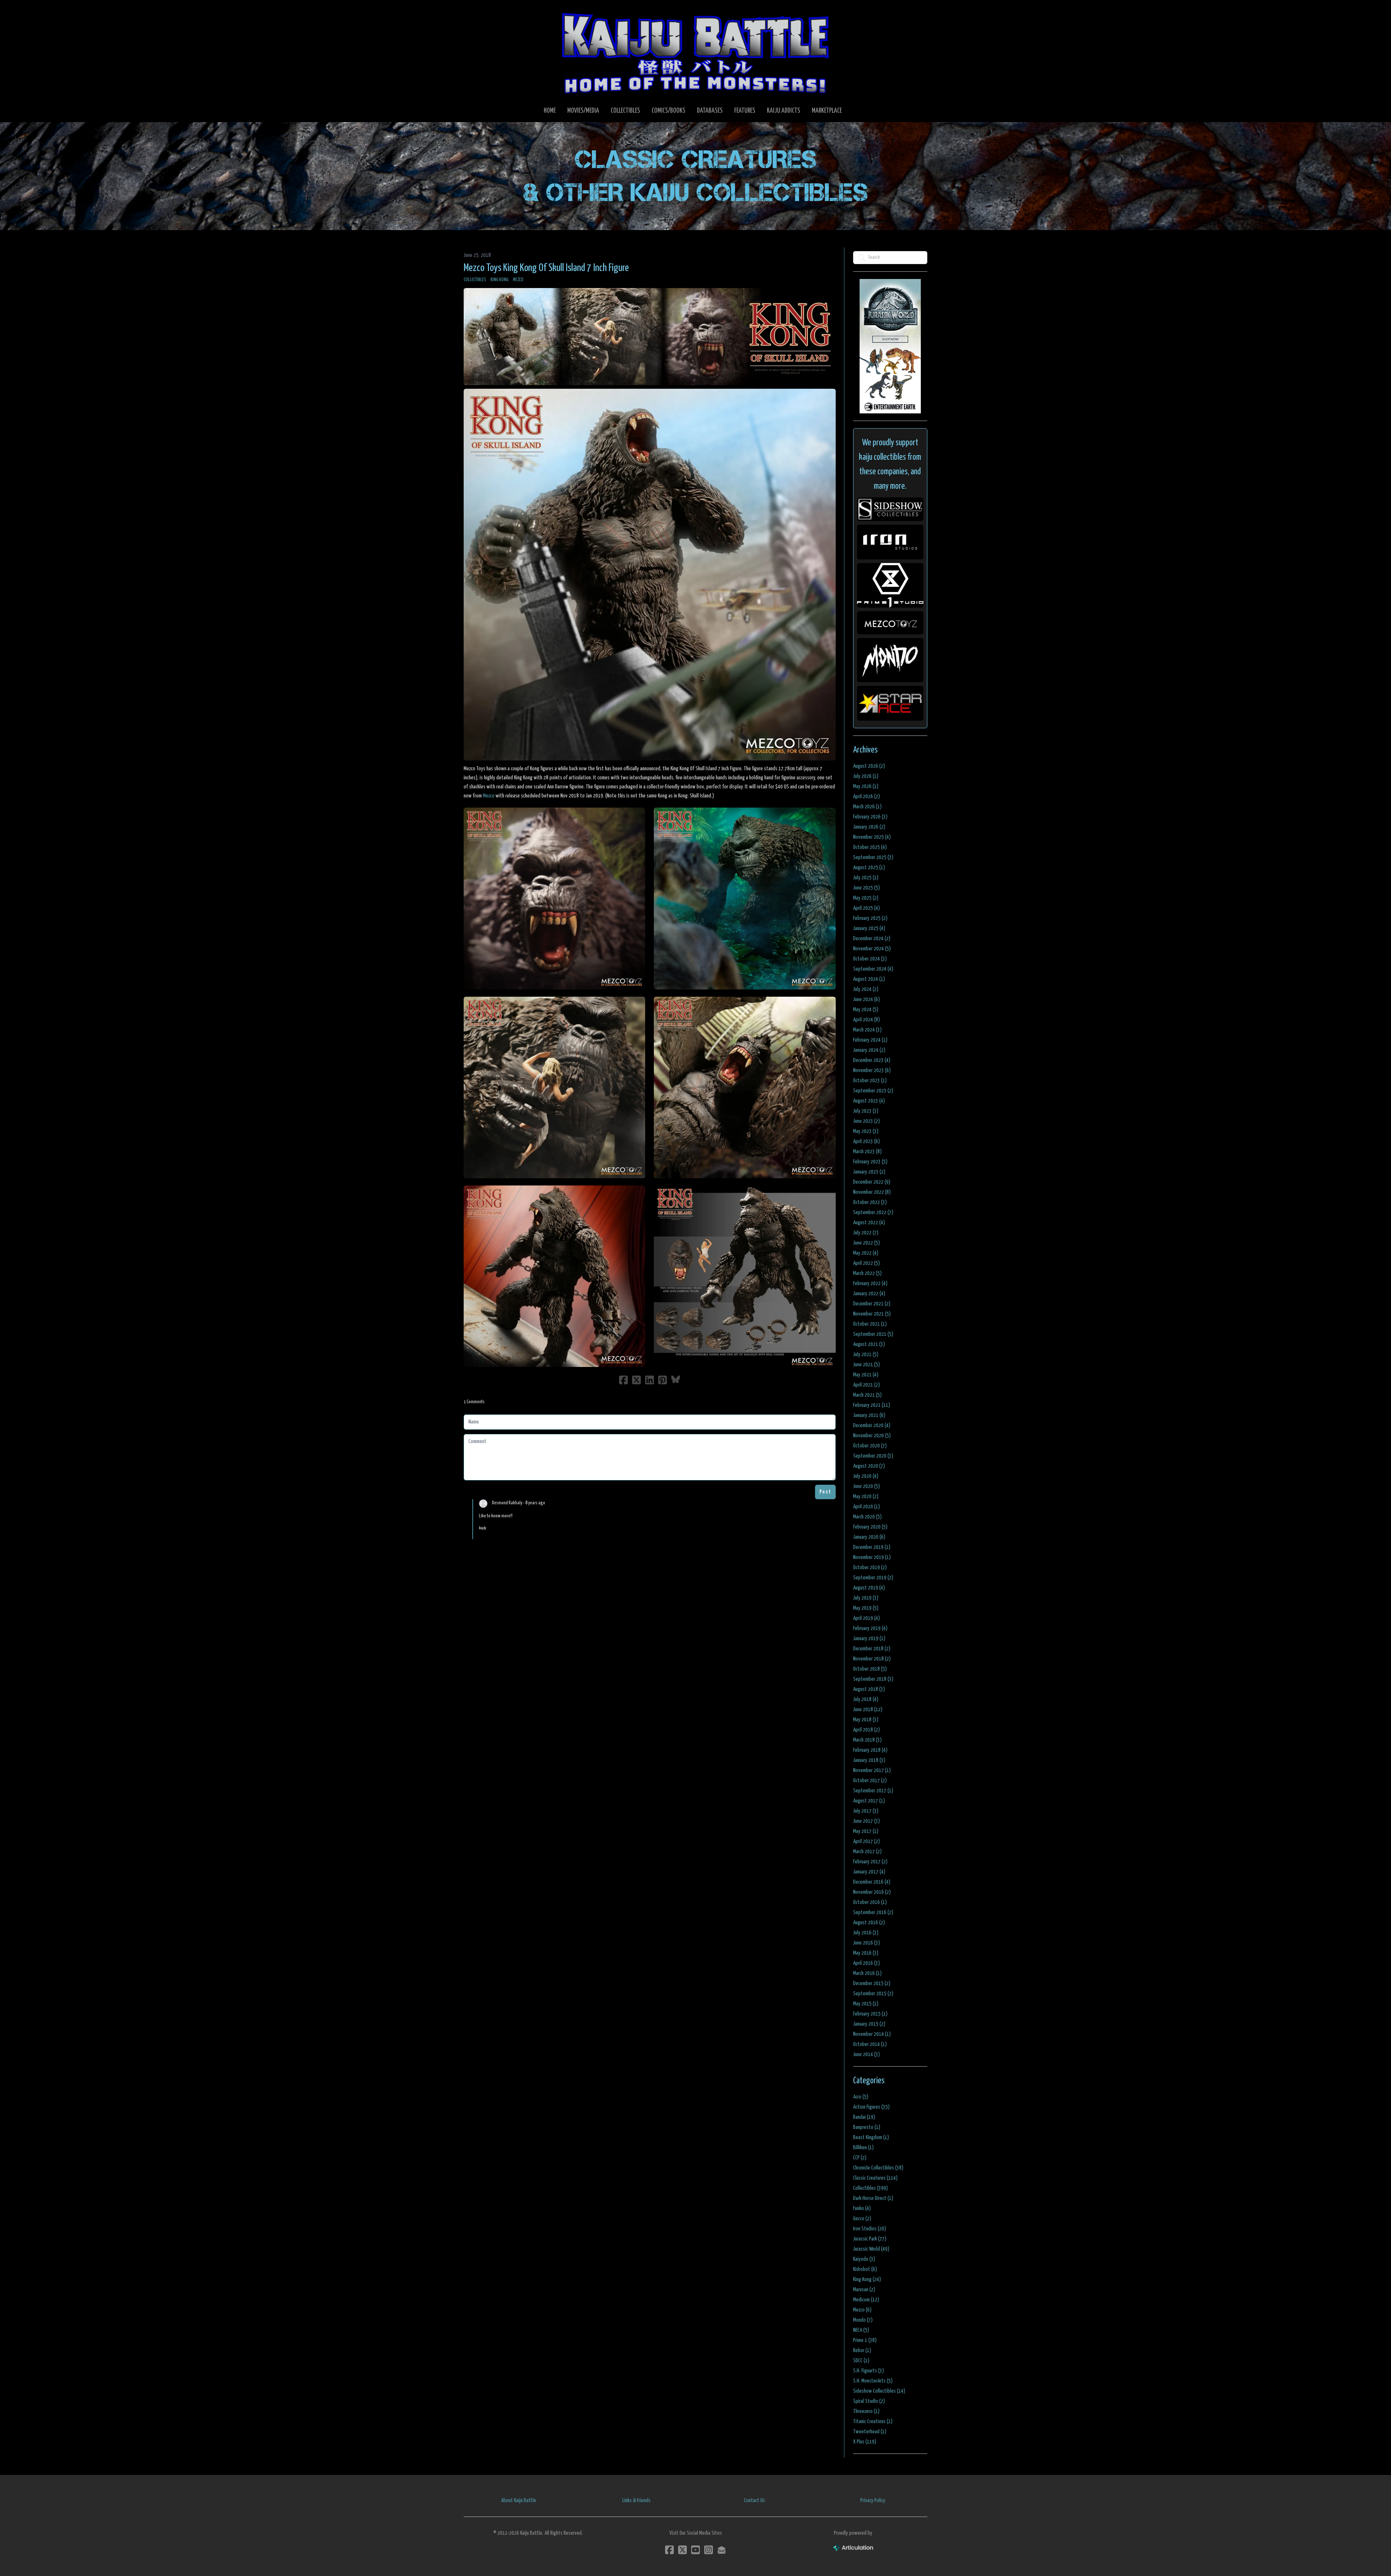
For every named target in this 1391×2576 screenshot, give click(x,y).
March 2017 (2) (867, 1852)
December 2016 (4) (872, 1882)
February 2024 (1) (870, 1040)
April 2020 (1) (866, 1507)
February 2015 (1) (870, 2014)
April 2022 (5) (866, 1263)
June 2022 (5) (866, 1243)
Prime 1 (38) (865, 2340)
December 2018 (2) (872, 1649)
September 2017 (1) (873, 1791)
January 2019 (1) (869, 1639)
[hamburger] (478, 12)
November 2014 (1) (872, 2034)
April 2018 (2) (866, 1730)
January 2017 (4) (869, 1872)
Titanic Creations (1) (873, 2421)
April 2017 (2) (866, 1841)
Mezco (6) (862, 2310)
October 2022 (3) (870, 1202)
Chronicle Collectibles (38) (878, 2168)
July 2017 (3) (866, 1811)
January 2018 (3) (869, 1760)
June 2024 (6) (866, 999)
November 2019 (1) (872, 1557)
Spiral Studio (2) (869, 2401)
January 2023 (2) (869, 1172)
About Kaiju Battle (519, 2500)
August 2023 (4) (869, 1101)
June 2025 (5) (866, 888)
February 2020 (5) (870, 1527)
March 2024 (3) (867, 1030)
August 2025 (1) (869, 868)
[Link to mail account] (722, 2550)
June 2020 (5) (866, 1486)
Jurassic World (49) (871, 2249)
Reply (483, 1528)
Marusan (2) (864, 2290)
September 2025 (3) (873, 857)
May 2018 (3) (866, 1720)
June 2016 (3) (866, 1943)
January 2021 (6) (869, 1415)
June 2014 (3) (866, 2054)
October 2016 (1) (870, 1902)
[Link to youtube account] (695, 2550)
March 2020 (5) (867, 1517)
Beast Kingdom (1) (871, 2137)
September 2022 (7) (873, 1212)
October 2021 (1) (870, 1324)
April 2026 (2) (866, 797)
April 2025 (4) (866, 908)
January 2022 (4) (869, 1294)
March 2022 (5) (867, 1273)
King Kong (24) (867, 2279)
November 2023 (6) (872, 1070)
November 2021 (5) (872, 1314)
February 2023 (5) (870, 1162)
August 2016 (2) (869, 1923)
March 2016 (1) (867, 1973)
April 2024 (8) (866, 1020)
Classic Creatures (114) (875, 2178)
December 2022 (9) (872, 1182)
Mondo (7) (863, 2320)
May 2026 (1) (866, 786)
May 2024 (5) (866, 1010)
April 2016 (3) (866, 1963)
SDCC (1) (861, 2361)
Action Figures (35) (871, 2107)
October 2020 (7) (870, 1446)
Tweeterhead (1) (870, 2432)
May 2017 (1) (866, 1831)
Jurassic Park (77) (870, 2239)
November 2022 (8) (872, 1192)
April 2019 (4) (866, 1618)
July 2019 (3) (866, 1598)
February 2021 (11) (872, 1405)
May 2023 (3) (866, 1131)
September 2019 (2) (873, 1578)
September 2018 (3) (873, 1679)
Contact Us (755, 2500)
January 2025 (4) (869, 928)
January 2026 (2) (869, 827)
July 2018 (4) (866, 1699)
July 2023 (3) (866, 1111)
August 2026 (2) (869, 766)
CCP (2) (860, 2158)
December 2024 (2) (872, 939)
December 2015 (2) (872, 1983)
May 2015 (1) (866, 2004)
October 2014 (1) (870, 2044)
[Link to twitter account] (682, 2550)
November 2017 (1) (872, 1770)
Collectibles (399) (870, 2188)
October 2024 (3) (870, 959)
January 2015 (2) (869, 2024)
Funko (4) (862, 2208)
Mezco (518, 280)
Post (825, 1492)
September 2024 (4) (873, 969)
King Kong (500, 280)
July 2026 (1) (866, 776)
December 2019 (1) (872, 1547)
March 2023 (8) (867, 1152)
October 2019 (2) (870, 1568)
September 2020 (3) (873, 1456)
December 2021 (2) (872, 1304)
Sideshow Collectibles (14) (879, 2391)
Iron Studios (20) (870, 2229)
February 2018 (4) (870, 1750)
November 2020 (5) (872, 1436)
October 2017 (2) (870, 1781)
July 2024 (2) (866, 989)
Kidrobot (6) (865, 2269)
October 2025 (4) (870, 847)
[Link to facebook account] (669, 2550)
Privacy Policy (873, 2500)
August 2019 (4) (869, 1588)
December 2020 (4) (872, 1425)
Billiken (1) (863, 2148)
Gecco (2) (862, 2219)
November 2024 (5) (872, 949)
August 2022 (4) (869, 1223)
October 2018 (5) (870, 1669)
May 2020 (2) (866, 1497)
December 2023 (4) (872, 1060)
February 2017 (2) (870, 1862)
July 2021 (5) (866, 1354)
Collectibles (475, 280)
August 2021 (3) (869, 1344)
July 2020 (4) (866, 1476)
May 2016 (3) (866, 1953)
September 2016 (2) (873, 1912)
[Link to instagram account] (709, 2550)
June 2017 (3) (866, 1821)
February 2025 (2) (870, 918)
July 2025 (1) (866, 878)
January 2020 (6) (869, 1537)
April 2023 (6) (866, 1141)
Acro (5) (861, 2097)
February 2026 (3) (870, 817)
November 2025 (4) (872, 837)
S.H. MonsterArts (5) (873, 2381)
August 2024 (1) (869, 979)
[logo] (695, 53)
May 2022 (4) (866, 1253)
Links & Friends (636, 2500)
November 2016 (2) (872, 1892)
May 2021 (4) (866, 1375)
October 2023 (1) (870, 1081)
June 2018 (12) (868, 1710)
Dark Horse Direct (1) (873, 2198)
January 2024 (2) (869, 1050)
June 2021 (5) (866, 1365)
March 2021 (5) (867, 1395)
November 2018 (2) (872, 1659)
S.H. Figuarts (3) (868, 2371)
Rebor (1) (862, 2350)
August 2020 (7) (869, 1466)
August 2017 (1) (869, 1801)
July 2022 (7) (866, 1233)
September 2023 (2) (873, 1091)
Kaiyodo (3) (864, 2259)
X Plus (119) (865, 2442)
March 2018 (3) (867, 1740)
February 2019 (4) (870, 1628)
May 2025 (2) (866, 898)
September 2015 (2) (873, 1994)
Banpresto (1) (867, 2127)
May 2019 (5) (866, 1608)
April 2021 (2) (866, 1385)
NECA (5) (861, 2330)
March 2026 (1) (867, 807)
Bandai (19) (864, 2117)
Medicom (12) (866, 2300)
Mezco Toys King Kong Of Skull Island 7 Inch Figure (546, 268)
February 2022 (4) (870, 1283)
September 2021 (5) (873, 1334)
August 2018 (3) (869, 1689)
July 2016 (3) (866, 1933)
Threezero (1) (866, 2411)
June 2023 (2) (866, 1121)
